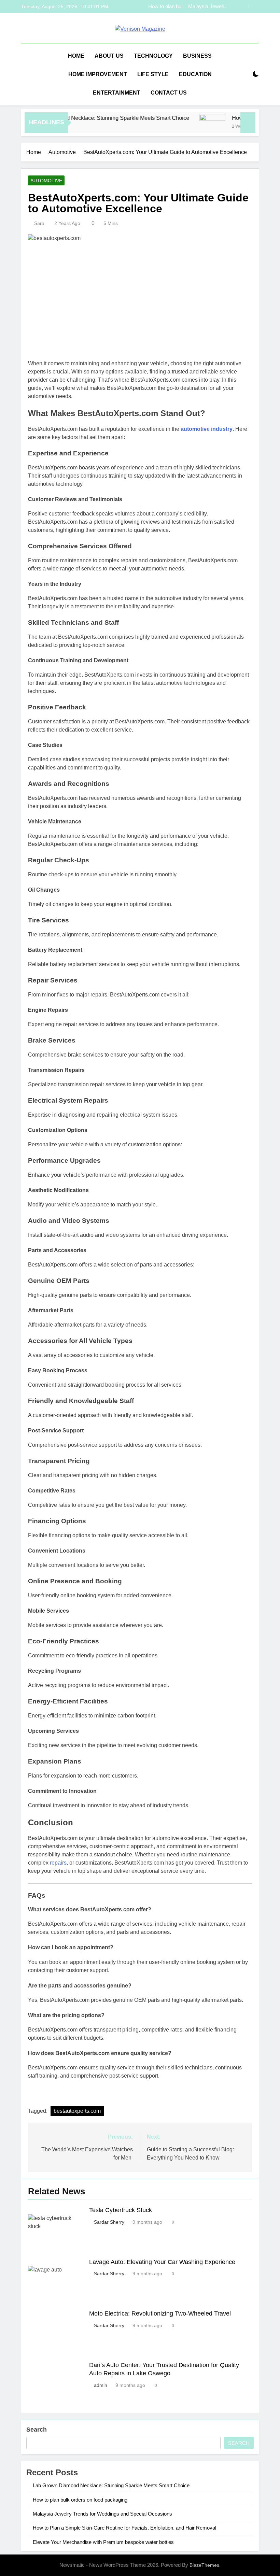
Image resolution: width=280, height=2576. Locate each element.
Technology (153, 56)
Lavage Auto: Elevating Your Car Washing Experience (162, 2262)
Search (37, 2430)
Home (76, 56)
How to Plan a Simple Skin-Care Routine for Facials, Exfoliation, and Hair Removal (193, 6)
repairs (58, 1863)
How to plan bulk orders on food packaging (80, 2500)
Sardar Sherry (109, 2222)
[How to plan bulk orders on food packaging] (193, 127)
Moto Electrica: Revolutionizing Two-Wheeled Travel (160, 2313)
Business (197, 56)
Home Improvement (98, 74)
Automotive (46, 181)
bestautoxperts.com (77, 2111)
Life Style (153, 74)
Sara (39, 223)
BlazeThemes (204, 2565)
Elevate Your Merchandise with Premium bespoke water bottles (103, 2542)
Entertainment (117, 93)
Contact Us (169, 93)
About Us (109, 56)
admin (101, 2385)
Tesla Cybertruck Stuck (121, 2210)
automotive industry (207, 429)
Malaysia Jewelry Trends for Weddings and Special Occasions (102, 2514)
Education (195, 74)
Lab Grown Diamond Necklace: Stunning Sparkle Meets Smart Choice (86, 118)
